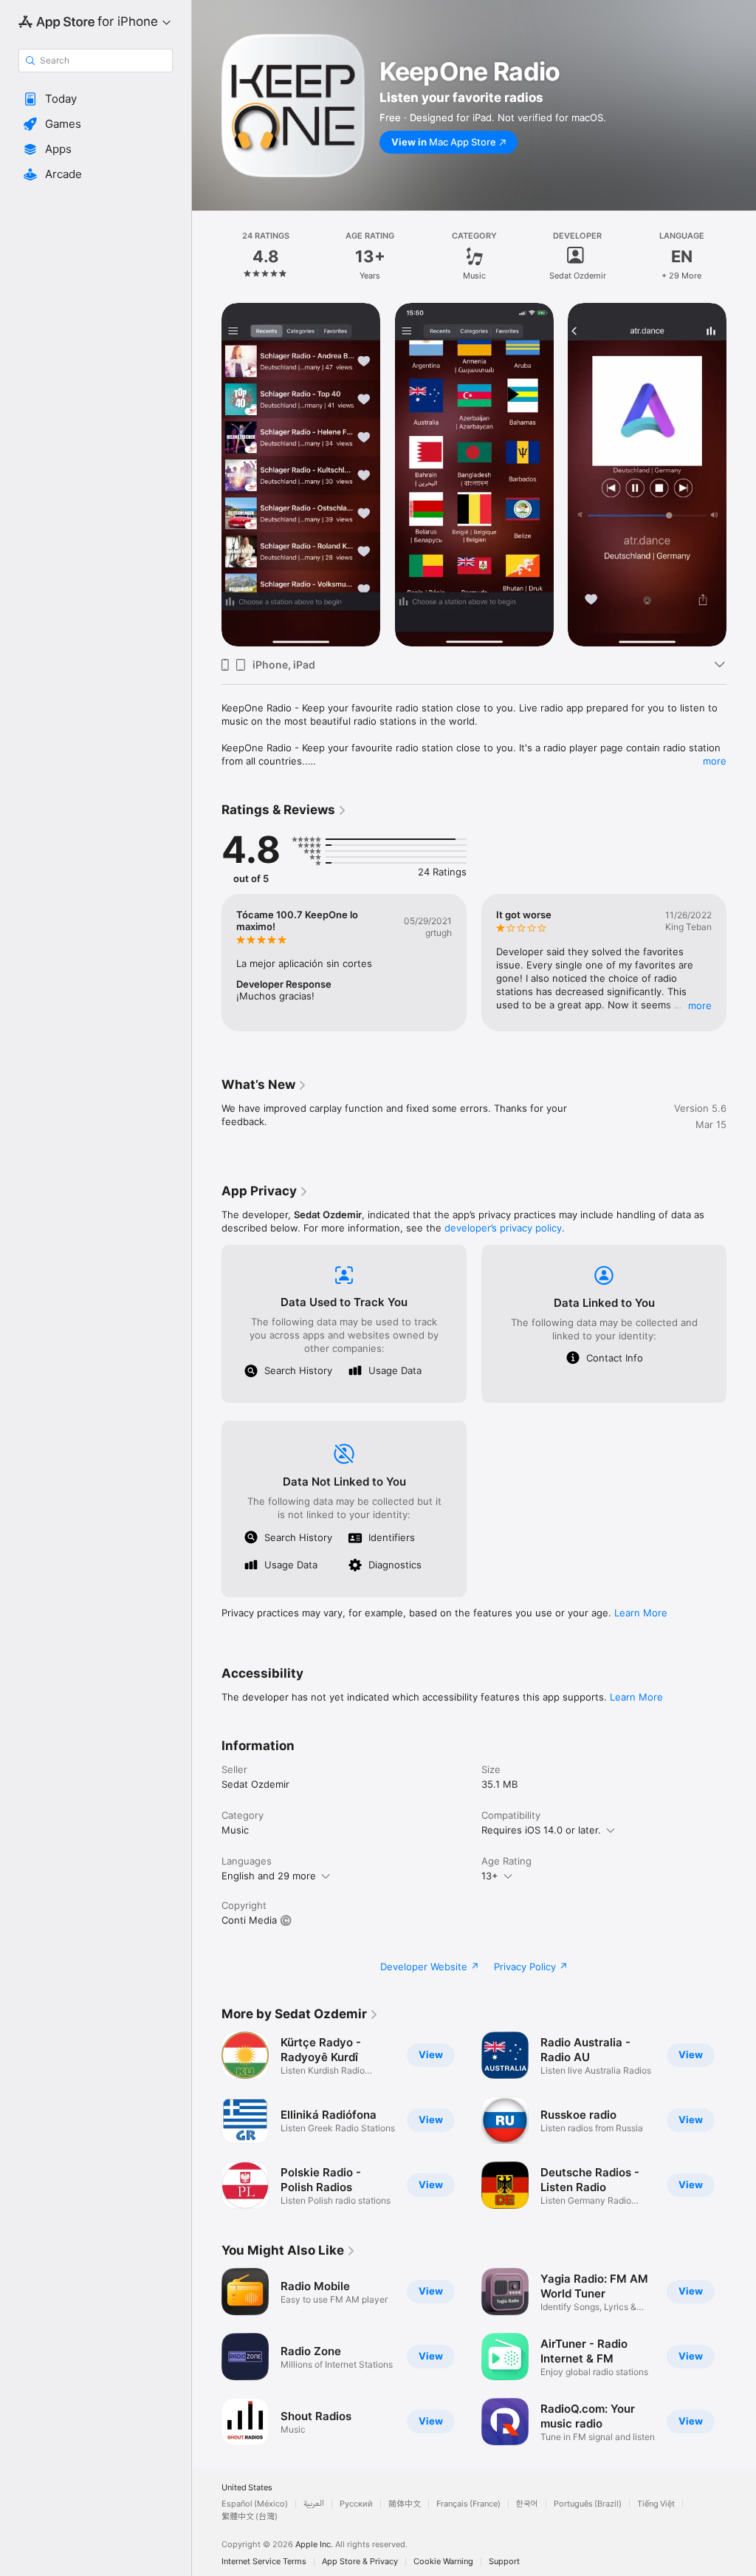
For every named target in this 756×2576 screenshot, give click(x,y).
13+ (490, 1876)
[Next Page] (741, 256)
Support (504, 2562)
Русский (356, 2504)
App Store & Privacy (360, 2562)
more (715, 761)
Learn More (641, 1613)
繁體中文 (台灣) (250, 2517)
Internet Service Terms (264, 2562)
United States (247, 2488)
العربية (314, 2504)
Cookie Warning (443, 2562)
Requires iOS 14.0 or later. (541, 1830)
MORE (700, 1005)
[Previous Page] (207, 256)
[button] (96, 99)
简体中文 (405, 2504)
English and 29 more (269, 1876)
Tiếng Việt (656, 2504)
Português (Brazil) (588, 2504)
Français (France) (468, 2504)
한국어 (527, 2504)
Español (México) (255, 2504)
